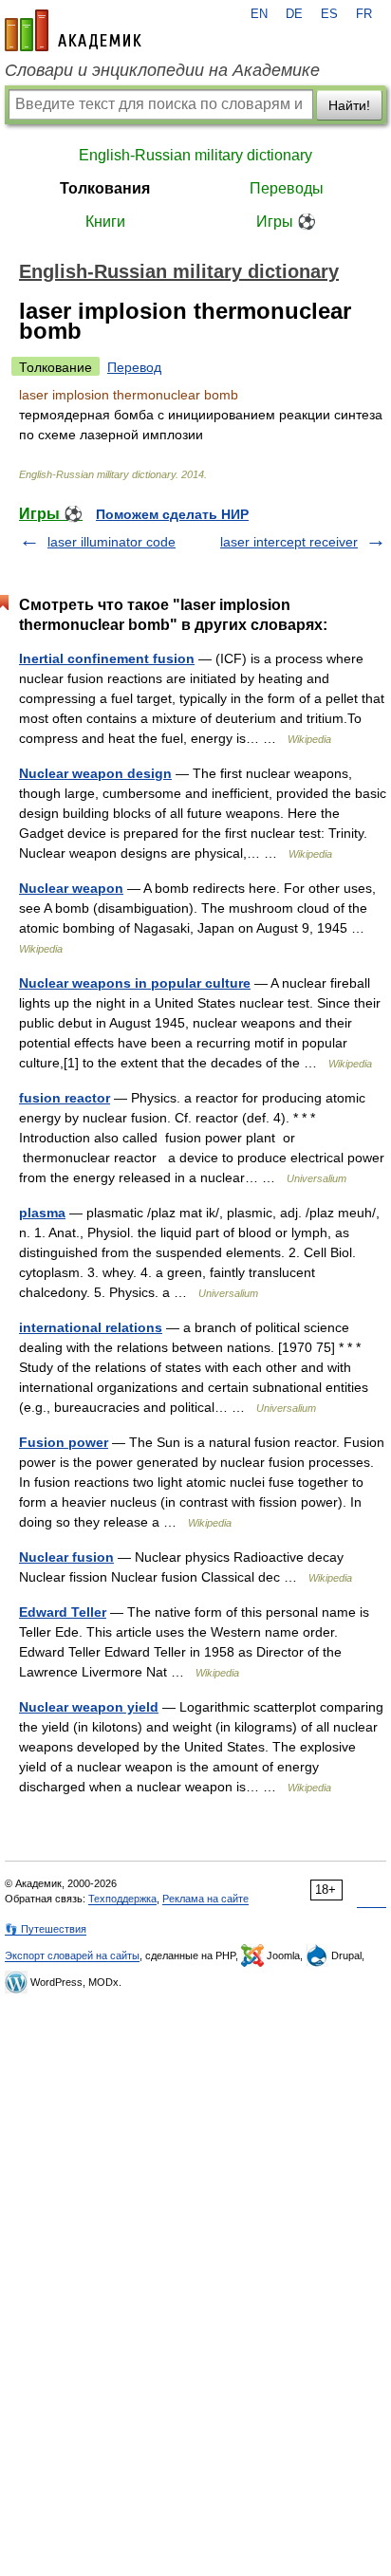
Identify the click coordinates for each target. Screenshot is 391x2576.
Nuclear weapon (71, 888)
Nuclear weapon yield (89, 1707)
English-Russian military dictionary (195, 155)
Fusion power (64, 1442)
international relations (91, 1327)
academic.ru (73, 30)
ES (329, 14)
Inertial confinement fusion (107, 658)
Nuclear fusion (66, 1557)
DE (294, 14)
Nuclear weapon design (95, 773)
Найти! (349, 105)
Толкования (105, 188)
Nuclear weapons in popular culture (135, 983)
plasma (42, 1213)
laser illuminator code (112, 542)
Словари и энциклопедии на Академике (162, 70)
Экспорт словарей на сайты (72, 1955)
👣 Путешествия (46, 1929)
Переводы (287, 188)
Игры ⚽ (286, 222)
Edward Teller (63, 1612)
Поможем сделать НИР (172, 514)
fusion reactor (65, 1098)
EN (259, 14)
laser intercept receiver (289, 542)
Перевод (134, 367)
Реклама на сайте (205, 1899)
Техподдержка (122, 1899)
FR (364, 14)
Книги (105, 222)
